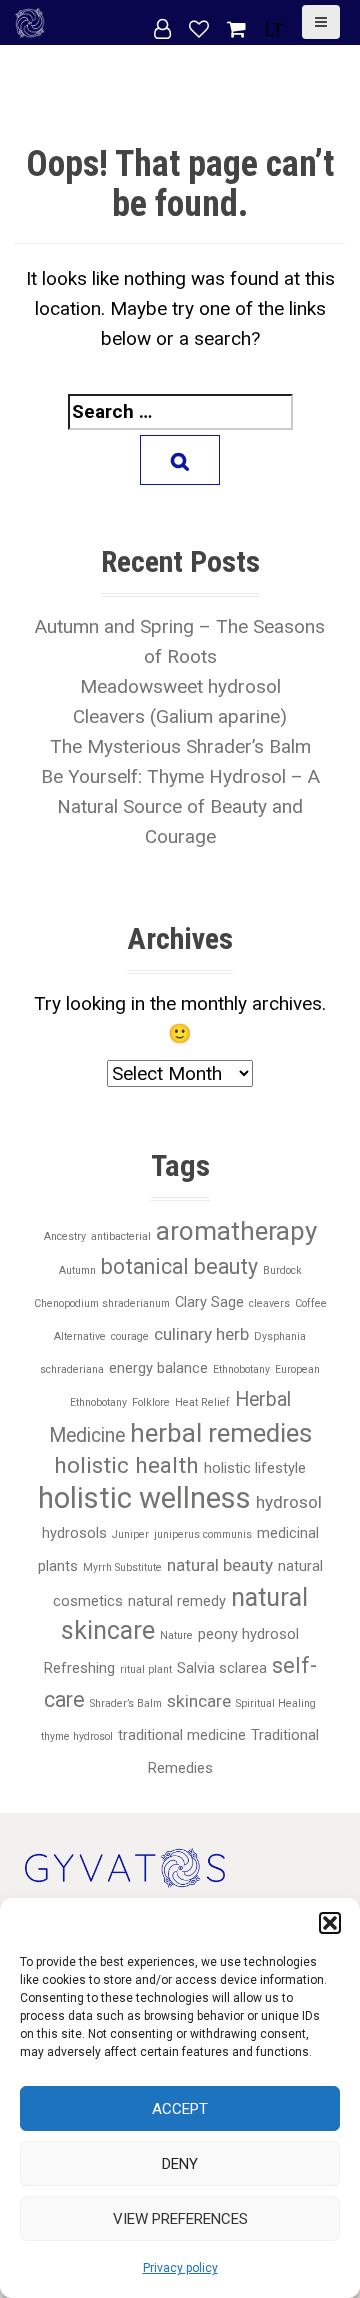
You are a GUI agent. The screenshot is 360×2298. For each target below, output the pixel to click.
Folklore (151, 1402)
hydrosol (289, 1502)
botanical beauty (179, 1266)
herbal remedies (221, 1433)
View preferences (180, 2219)
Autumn (77, 1270)
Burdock (282, 1270)
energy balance (158, 1368)
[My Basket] (239, 29)
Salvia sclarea (222, 1668)
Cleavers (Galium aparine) (180, 716)
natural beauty (220, 1565)
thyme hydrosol (77, 1736)
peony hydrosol (248, 1634)
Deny (180, 2164)
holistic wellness (144, 1498)
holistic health (126, 1465)
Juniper (130, 1534)
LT (274, 29)
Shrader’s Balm (126, 1703)
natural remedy (177, 1601)
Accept (180, 2109)
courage (130, 1336)
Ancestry (65, 1236)
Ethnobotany (241, 1369)
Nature (176, 1635)
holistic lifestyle (255, 1468)
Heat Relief (202, 1402)
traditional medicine (182, 1735)
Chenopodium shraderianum (102, 1303)
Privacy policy (180, 2268)
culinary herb (201, 1334)
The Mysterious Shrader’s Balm (180, 746)
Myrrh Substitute (122, 1567)
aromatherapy (236, 1231)
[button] (330, 1923)
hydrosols (74, 1533)
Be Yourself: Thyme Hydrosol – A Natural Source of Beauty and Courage (180, 806)
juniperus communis (203, 1534)
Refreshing (79, 1668)
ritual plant (146, 1669)
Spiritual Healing (276, 1703)
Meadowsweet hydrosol (180, 686)
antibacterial (121, 1236)
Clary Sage (209, 1302)
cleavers (269, 1303)
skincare (199, 1701)
